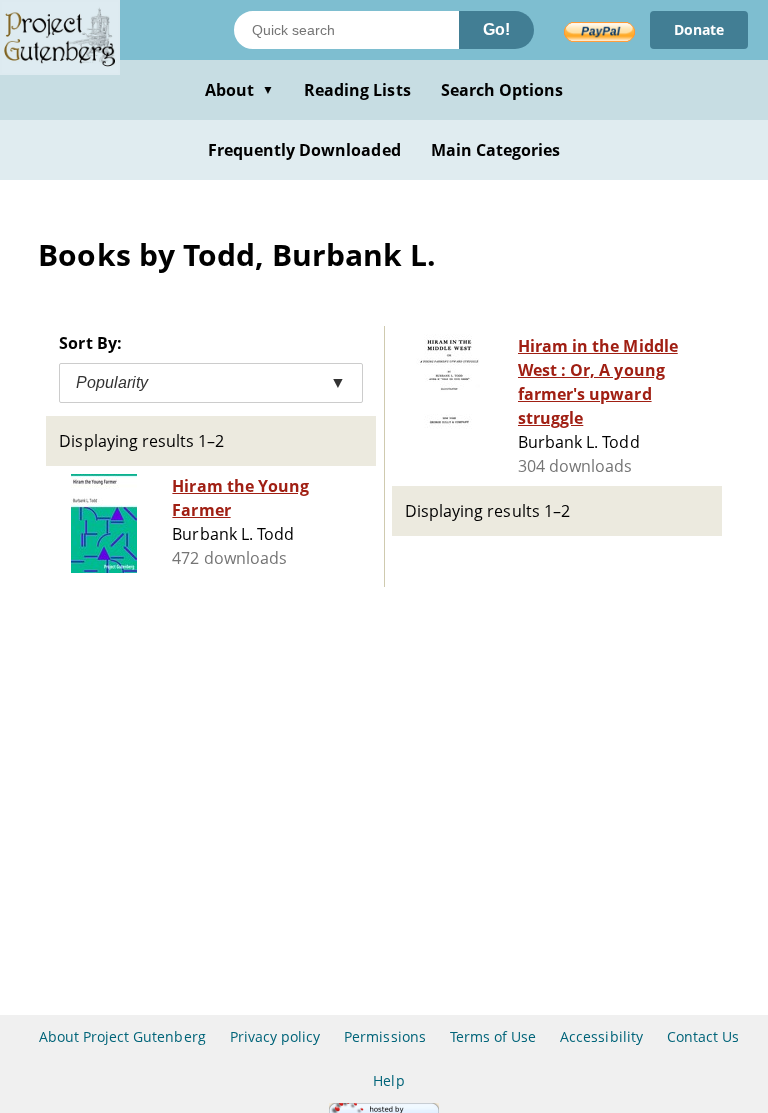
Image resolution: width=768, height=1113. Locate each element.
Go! (496, 29)
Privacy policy (275, 1036)
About (239, 90)
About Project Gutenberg (122, 1036)
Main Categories (496, 150)
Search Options (502, 90)
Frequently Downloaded (304, 150)
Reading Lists (357, 90)
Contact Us (703, 1036)
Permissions (384, 1036)
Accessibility (601, 1036)
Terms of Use (493, 1036)
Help (388, 1080)
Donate (699, 29)
